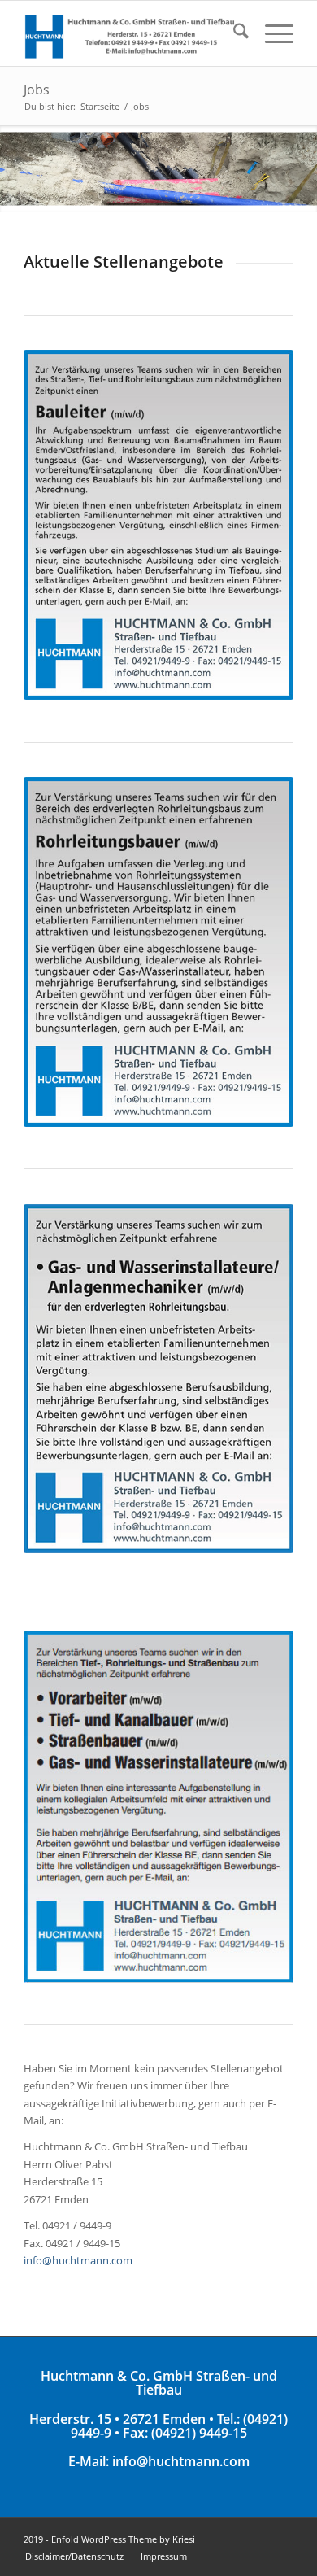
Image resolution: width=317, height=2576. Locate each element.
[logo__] (131, 33)
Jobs (37, 90)
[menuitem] (233, 33)
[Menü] (271, 33)
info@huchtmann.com (78, 2260)
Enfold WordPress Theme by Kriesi (123, 2539)
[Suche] (233, 33)
